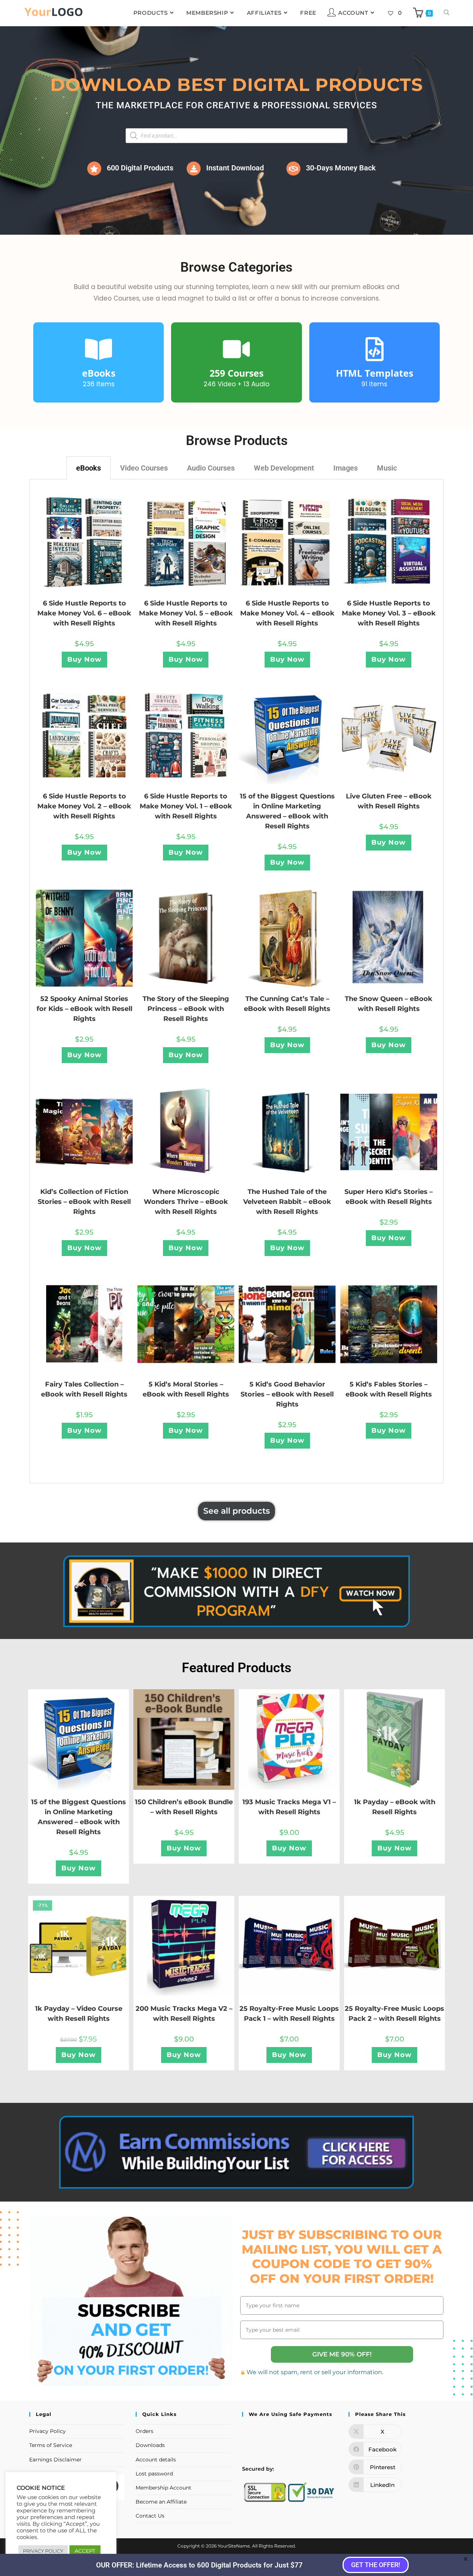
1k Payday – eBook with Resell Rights (395, 1807)
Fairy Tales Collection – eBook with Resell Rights (84, 1389)
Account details (156, 2460)
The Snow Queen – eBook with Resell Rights (389, 1004)
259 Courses (236, 373)
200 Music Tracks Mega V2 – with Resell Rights (184, 2014)
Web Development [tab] (284, 468)
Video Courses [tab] (144, 468)
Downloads (150, 2445)
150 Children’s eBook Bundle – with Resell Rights (184, 1807)
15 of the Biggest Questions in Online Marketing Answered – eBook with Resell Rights (287, 811)
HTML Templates (375, 373)
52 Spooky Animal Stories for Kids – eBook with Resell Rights (84, 1009)
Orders (144, 2431)
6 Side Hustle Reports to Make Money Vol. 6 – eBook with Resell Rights (84, 613)
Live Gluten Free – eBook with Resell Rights (389, 801)
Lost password (154, 2474)
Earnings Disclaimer (55, 2460)
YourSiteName (234, 2546)
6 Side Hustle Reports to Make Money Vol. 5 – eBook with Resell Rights (186, 613)
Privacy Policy (47, 2431)
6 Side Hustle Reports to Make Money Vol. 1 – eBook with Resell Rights (186, 806)
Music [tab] (387, 468)
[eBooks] (98, 349)
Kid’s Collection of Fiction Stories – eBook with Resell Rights (84, 1202)
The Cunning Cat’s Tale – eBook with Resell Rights (287, 1004)
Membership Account (164, 2488)
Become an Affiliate (161, 2502)
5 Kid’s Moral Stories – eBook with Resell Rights (186, 1389)
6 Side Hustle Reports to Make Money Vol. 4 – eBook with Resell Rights (287, 613)
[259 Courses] (236, 349)
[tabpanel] (236, 981)
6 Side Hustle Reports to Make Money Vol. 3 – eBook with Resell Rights (389, 613)
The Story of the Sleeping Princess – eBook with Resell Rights (186, 1009)
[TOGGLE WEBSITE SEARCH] (447, 13)
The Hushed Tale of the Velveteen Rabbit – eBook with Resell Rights (287, 1202)
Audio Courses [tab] (211, 468)
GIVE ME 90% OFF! (342, 2354)
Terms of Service (51, 2445)
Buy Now (84, 659)
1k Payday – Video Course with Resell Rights (79, 2014)
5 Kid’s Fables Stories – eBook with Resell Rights (389, 1389)
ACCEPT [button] (85, 2551)
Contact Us (150, 2516)
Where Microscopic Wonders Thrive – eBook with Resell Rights (186, 1202)
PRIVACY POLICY (43, 2551)
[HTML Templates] (375, 349)
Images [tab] (346, 468)
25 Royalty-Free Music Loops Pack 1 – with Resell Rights (289, 2014)
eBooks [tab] (89, 468)
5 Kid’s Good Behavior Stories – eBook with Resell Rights (287, 1394)
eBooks (99, 373)
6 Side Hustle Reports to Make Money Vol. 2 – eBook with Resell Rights (84, 806)
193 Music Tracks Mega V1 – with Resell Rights (289, 1807)
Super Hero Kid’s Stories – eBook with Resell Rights (389, 1197)
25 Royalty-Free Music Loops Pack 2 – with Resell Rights (394, 2014)
